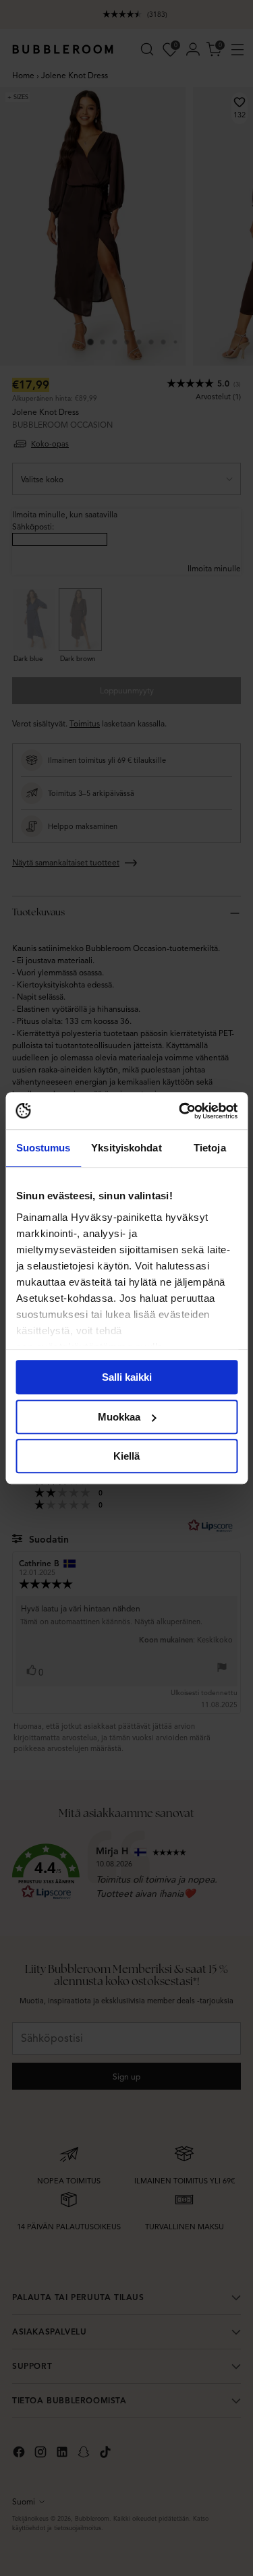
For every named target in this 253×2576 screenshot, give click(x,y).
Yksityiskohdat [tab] (126, 1148)
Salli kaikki (127, 1377)
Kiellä (126, 1456)
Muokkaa (119, 1417)
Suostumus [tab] (44, 1148)
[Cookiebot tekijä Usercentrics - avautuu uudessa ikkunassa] (180, 1111)
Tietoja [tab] (210, 1148)
